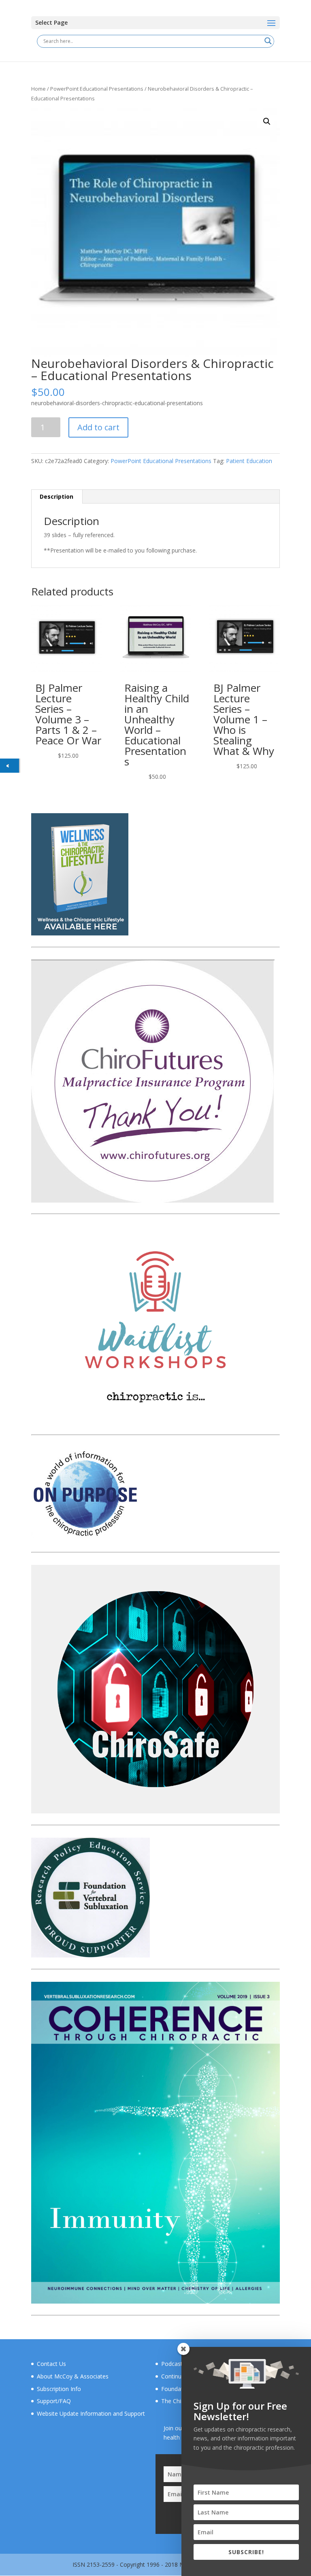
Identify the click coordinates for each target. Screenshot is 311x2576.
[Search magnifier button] (268, 41)
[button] (267, 121)
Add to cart (98, 427)
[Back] (10, 766)
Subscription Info (59, 2389)
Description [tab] (56, 496)
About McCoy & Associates (73, 2376)
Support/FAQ (54, 2401)
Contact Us (51, 2364)
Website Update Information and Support (91, 2413)
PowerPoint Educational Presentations (97, 89)
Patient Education (249, 461)
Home (38, 89)
